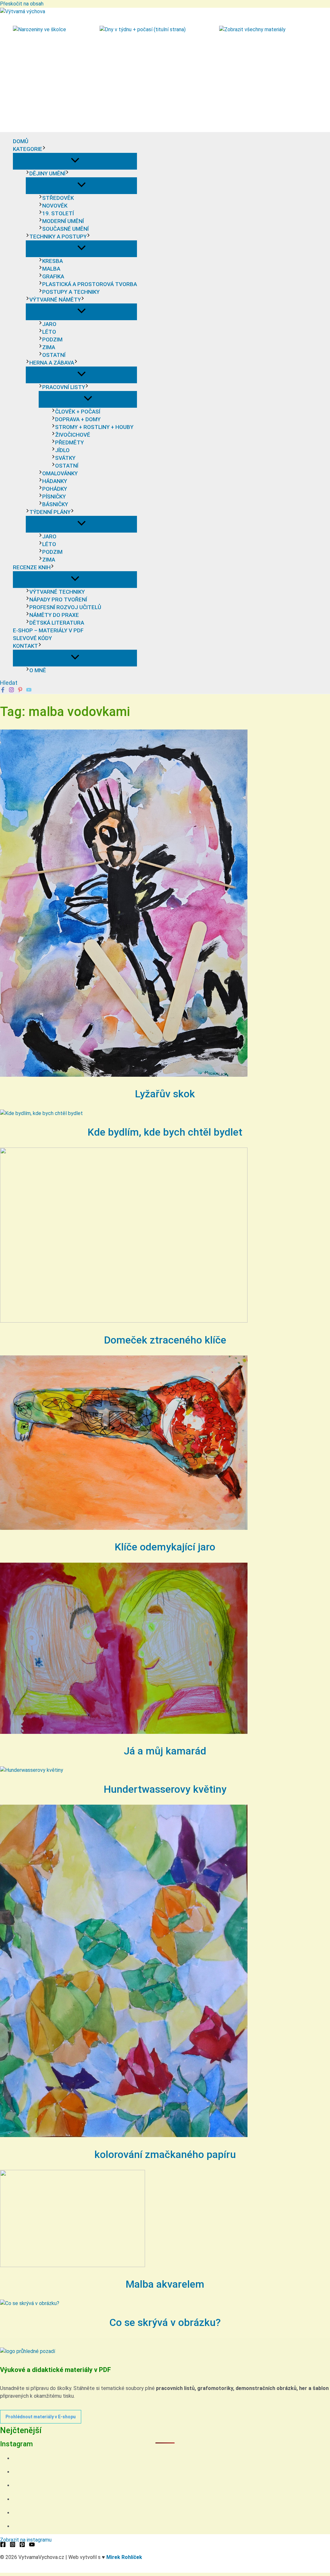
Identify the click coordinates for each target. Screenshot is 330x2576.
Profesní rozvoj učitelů (65, 607)
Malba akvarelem (165, 2284)
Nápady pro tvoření (58, 600)
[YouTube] (32, 2546)
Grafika (53, 276)
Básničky (55, 504)
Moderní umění (63, 221)
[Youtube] (29, 691)
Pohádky (55, 489)
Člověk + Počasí (78, 412)
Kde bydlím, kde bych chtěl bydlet (165, 1132)
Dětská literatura (57, 623)
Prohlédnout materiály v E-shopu (41, 2417)
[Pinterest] (20, 691)
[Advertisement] (165, 84)
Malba (51, 269)
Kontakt (25, 646)
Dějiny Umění (47, 173)
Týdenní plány (50, 512)
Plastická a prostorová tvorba (90, 284)
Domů (21, 141)
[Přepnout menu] (75, 161)
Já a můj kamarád (165, 1751)
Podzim (52, 339)
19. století (58, 213)
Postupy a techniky (71, 292)
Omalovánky (60, 473)
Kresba (53, 261)
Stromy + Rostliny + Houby (94, 427)
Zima (49, 347)
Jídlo (62, 450)
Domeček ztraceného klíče (165, 1340)
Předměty (69, 442)
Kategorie (28, 149)
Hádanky (55, 481)
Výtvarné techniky (57, 592)
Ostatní (54, 355)
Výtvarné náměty (55, 300)
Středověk (58, 198)
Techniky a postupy (58, 237)
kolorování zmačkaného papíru (165, 2154)
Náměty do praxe (54, 615)
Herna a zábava (52, 363)
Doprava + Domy (78, 419)
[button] (44, 149)
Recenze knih (32, 567)
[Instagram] (11, 691)
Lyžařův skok (165, 1094)
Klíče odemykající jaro (165, 1547)
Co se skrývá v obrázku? (165, 2322)
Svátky (65, 458)
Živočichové (73, 435)
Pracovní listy (64, 387)
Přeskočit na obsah (22, 4)
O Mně (38, 670)
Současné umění (65, 229)
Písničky (54, 497)
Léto (49, 332)
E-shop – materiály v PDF (48, 630)
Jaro (49, 324)
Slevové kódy (32, 638)
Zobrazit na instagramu (26, 2540)
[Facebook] (3, 691)
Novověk (55, 206)
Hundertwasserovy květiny (165, 1789)
